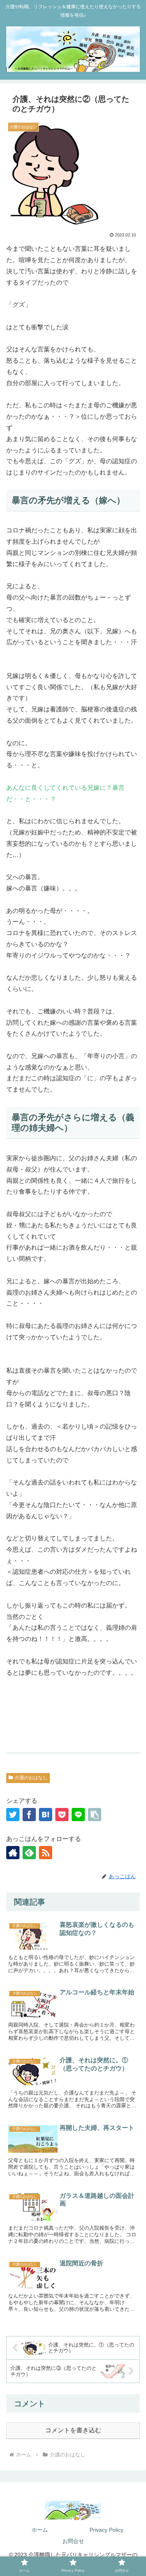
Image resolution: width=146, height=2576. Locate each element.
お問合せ (73, 2541)
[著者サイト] (13, 1853)
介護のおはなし (31, 1778)
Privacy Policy (106, 2530)
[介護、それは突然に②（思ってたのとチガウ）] (46, 1815)
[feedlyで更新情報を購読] (29, 1853)
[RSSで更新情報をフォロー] (46, 1853)
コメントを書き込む (73, 2430)
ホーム (40, 2530)
